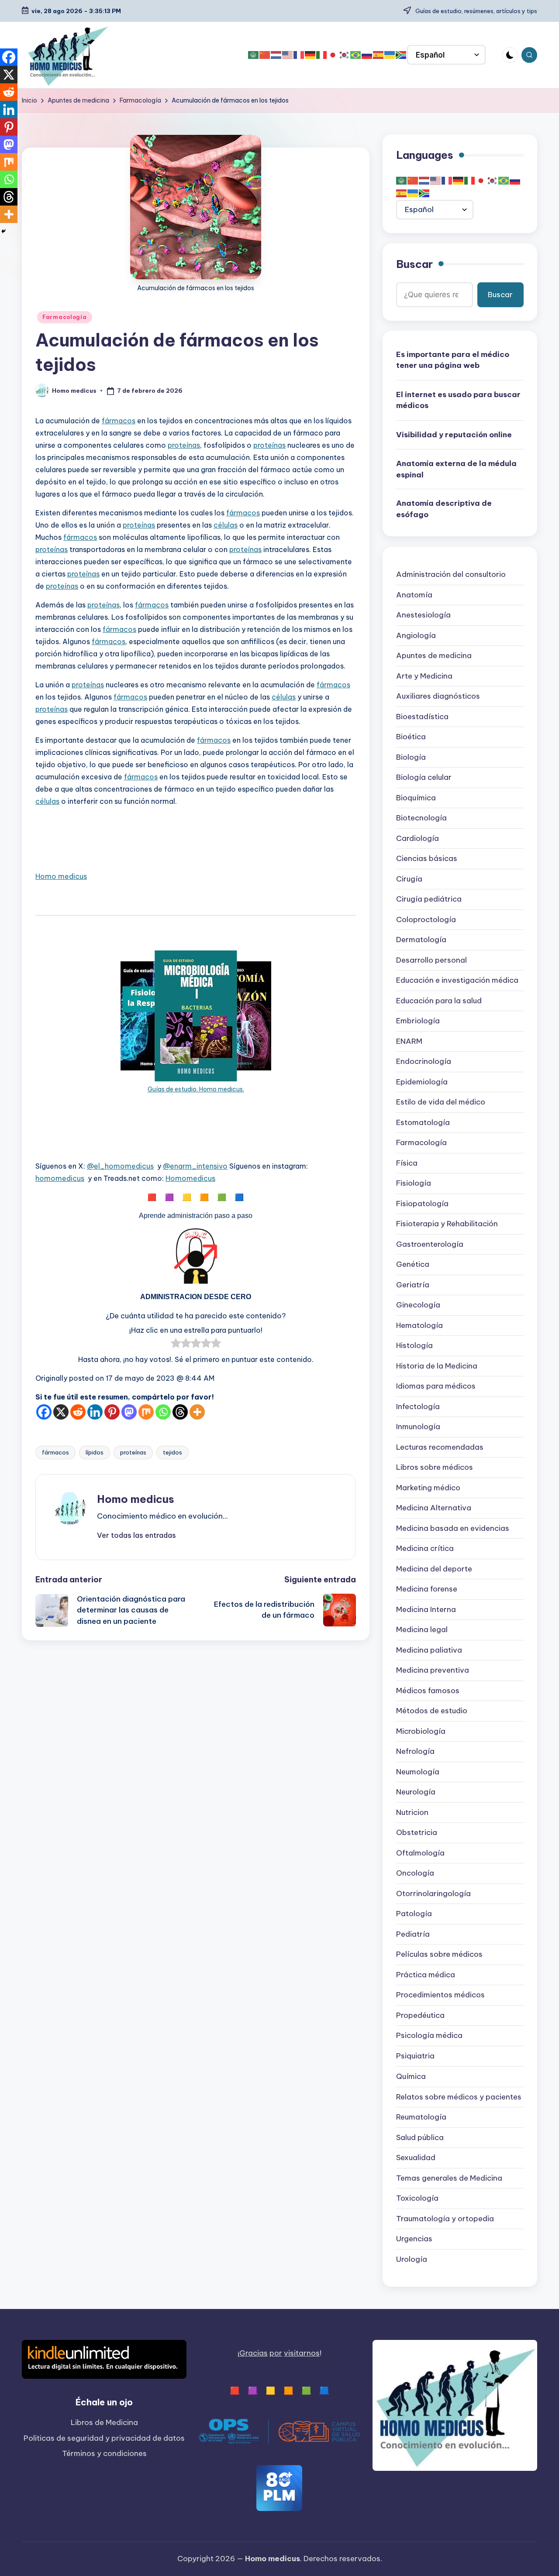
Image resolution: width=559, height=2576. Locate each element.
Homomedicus (190, 1178)
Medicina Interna (426, 1610)
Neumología (418, 1772)
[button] (136, 1535)
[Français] (299, 55)
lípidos (95, 1452)
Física (407, 1163)
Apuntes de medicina (434, 656)
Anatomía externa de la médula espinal (456, 469)
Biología (411, 758)
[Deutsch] (311, 55)
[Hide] (3, 231)
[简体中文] (265, 55)
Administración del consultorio (451, 575)
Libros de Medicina (104, 2422)
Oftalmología (420, 1853)
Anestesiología (423, 615)
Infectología (418, 1407)
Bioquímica (416, 798)
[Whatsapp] (163, 1412)
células (226, 525)
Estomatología (423, 1123)
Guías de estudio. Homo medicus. (196, 1089)
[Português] (356, 55)
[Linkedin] (95, 1412)
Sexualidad (416, 2158)
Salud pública (420, 2137)
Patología (414, 1914)
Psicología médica (429, 2036)
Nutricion (412, 1813)
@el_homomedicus (120, 1166)
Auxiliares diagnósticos (438, 696)
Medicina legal (422, 1630)
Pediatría (413, 1935)
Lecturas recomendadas (440, 1447)
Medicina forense (427, 1589)
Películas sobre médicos (439, 1955)
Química (411, 2076)
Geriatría (413, 1285)
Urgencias (414, 2239)
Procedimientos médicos (440, 1995)
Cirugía (409, 879)
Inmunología (418, 1427)
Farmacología (65, 317)
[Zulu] (401, 55)
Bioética (411, 737)
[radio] (176, 1345)
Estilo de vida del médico (441, 1102)
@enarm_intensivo (195, 1166)
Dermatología (421, 940)
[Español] (379, 55)
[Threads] (180, 1412)
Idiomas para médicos (436, 1386)
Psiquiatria (415, 2056)
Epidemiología (422, 1082)
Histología (414, 1346)
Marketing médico (428, 1488)
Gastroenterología (430, 1245)
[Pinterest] (112, 1412)
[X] (61, 1412)
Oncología (415, 1873)
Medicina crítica (425, 1549)
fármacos (119, 421)
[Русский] (367, 55)
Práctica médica (426, 1975)
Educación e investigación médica (457, 981)
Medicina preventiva (433, 1670)
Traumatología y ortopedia (445, 2219)
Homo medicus (61, 876)
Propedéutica (420, 2016)
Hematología (419, 1326)
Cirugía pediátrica (429, 899)
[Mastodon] (129, 1412)
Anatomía (414, 595)
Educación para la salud (439, 1001)
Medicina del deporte (434, 1569)
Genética (413, 1265)
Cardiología (418, 839)
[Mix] (146, 1412)
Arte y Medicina (424, 676)
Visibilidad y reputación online (454, 435)
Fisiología (414, 1183)
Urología (412, 2259)
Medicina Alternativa (434, 1508)
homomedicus (60, 1178)
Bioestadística (422, 717)
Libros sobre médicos (435, 1468)
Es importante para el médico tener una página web (453, 360)
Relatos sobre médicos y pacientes (459, 2097)
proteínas (184, 445)
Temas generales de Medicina (449, 2178)
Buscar (414, 264)
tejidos (173, 1452)
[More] (197, 1412)
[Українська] (390, 55)
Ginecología (418, 1305)
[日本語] (333, 55)
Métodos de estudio (432, 1711)
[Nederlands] (276, 55)
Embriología (418, 1021)
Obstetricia (417, 1833)
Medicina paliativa (429, 1650)
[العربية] (254, 55)
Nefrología (415, 1752)
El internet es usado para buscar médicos (458, 400)
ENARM (409, 1042)
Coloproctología (426, 920)
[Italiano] (322, 55)
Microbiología (421, 1732)
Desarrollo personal (431, 960)
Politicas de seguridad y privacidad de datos (104, 2438)
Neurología (416, 1792)
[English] (288, 55)
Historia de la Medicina (437, 1366)
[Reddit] (78, 1412)
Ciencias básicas (427, 859)
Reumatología (421, 2117)
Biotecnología (421, 818)
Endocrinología (424, 1062)
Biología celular (424, 778)
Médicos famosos (428, 1691)
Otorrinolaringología (433, 1894)
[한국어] (345, 55)
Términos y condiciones (104, 2453)
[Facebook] (44, 1412)
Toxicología (417, 2198)
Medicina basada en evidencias (453, 1529)
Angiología (416, 636)
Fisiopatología (422, 1204)
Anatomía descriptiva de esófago (444, 509)
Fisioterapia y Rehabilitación (447, 1224)
